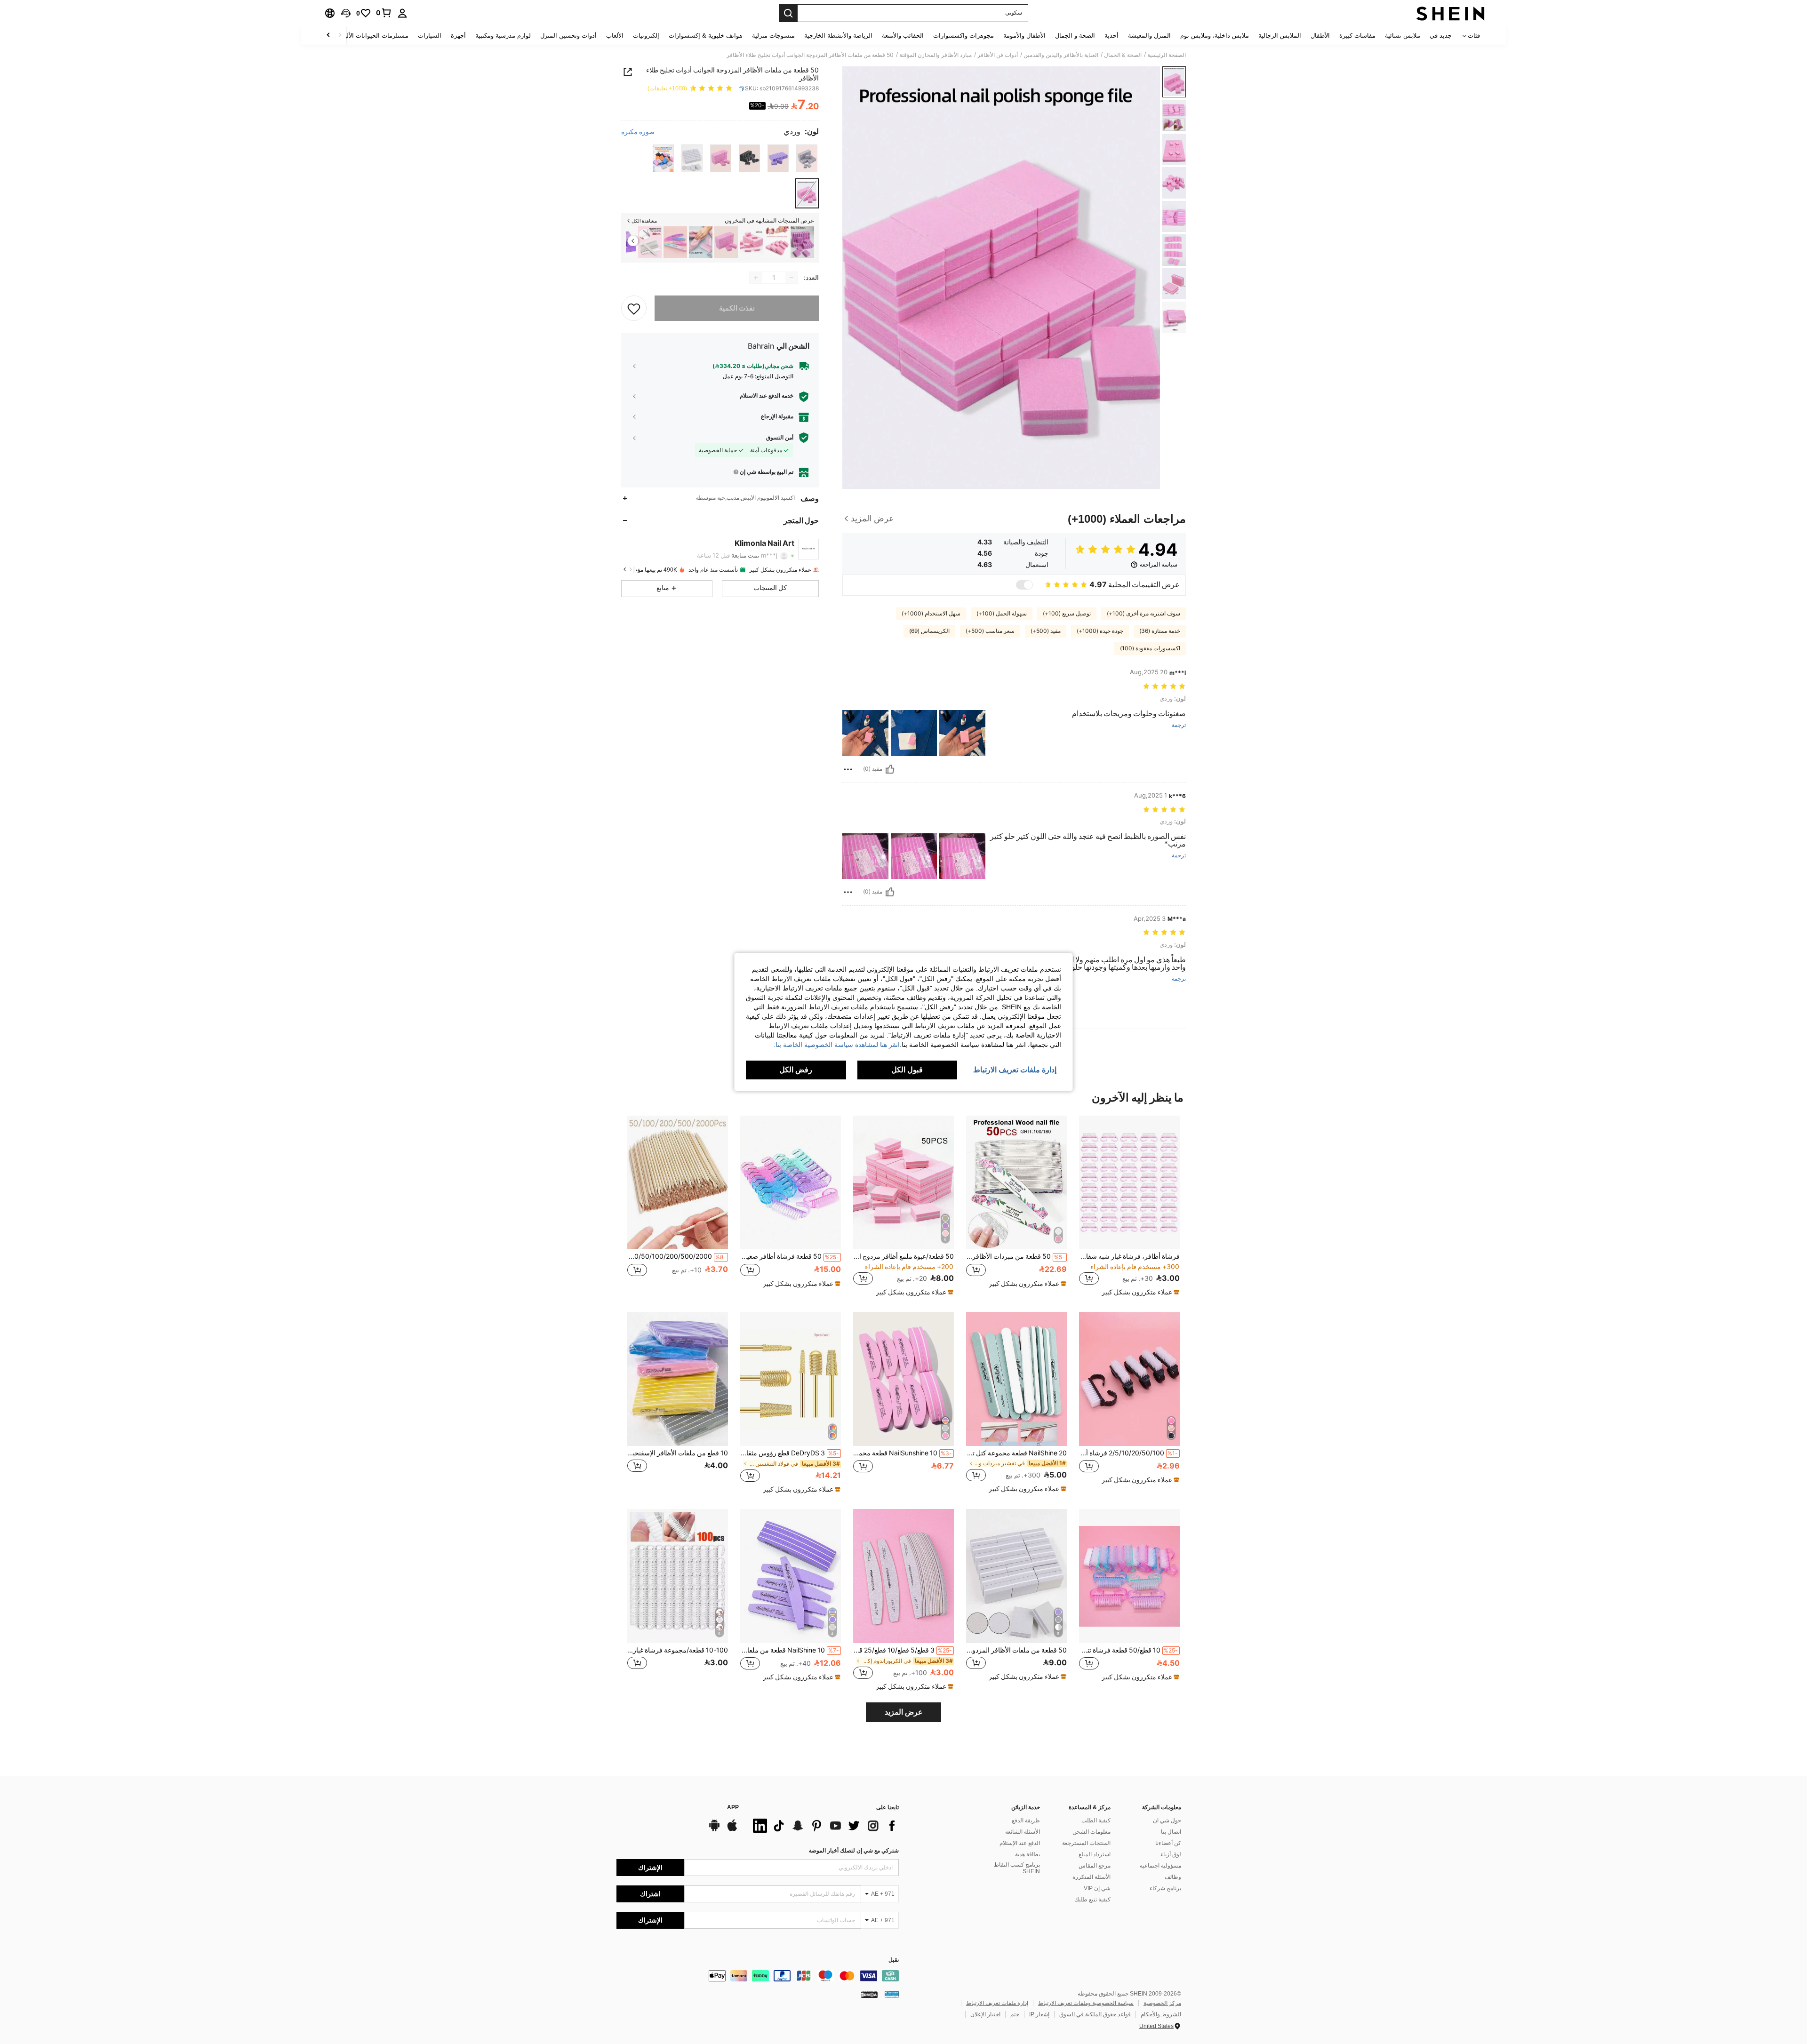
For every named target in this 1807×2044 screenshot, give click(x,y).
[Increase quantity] (756, 278)
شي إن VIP (1097, 1888)
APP (733, 1808)
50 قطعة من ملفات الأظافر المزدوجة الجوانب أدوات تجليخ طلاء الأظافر (1016, 1650)
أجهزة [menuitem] (458, 36)
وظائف (1173, 1877)
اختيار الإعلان (985, 2014)
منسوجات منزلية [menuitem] (773, 36)
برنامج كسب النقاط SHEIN (1017, 1868)
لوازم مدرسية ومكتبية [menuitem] (503, 36)
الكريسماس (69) (929, 631)
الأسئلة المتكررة (1091, 1877)
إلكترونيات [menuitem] (646, 36)
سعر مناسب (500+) (990, 631)
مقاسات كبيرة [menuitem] (1357, 36)
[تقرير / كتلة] (848, 769)
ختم (1015, 2014)
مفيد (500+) (1046, 631)
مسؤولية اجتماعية (1160, 1866)
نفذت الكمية (737, 308)
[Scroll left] (340, 36)
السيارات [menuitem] (430, 36)
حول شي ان (1167, 1820)
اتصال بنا (1171, 1832)
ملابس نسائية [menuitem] (1403, 36)
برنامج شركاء (1165, 1888)
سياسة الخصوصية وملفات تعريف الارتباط (1086, 2003)
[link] (384, 13)
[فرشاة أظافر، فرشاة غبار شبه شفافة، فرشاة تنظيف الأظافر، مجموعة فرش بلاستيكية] (1129, 1183)
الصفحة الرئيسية (1167, 55)
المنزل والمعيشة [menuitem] (1149, 36)
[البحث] (788, 13)
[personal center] (402, 13)
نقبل (894, 1960)
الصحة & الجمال (1123, 55)
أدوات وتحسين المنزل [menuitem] (568, 36)
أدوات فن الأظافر (998, 55)
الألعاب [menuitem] (615, 36)
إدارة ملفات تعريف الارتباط (997, 2003)
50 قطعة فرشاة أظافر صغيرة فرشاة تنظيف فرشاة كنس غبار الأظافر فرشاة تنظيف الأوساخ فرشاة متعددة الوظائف (790, 1256)
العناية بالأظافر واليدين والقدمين (1061, 55)
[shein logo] (1451, 13)
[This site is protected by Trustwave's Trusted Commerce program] (892, 1994)
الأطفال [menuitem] (1320, 36)
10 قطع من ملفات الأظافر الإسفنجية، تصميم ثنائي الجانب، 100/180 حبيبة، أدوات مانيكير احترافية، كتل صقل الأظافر (678, 1453)
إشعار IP (1039, 2014)
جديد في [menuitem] (1441, 36)
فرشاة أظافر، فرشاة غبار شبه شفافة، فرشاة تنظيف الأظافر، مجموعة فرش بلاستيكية (1129, 1256)
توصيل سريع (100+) (1067, 614)
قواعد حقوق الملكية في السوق (1095, 2014)
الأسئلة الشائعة (1023, 1832)
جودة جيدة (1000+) (1100, 631)
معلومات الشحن (1091, 1832)
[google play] (714, 1830)
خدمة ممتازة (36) (1160, 631)
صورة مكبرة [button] (638, 132)
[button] (346, 13)
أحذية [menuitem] (1111, 36)
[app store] (732, 1830)
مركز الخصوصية (1162, 2003)
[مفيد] (890, 769)
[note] (1139, 1292)
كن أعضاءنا (1168, 1843)
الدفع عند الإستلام (1020, 1843)
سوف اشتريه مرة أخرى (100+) (1143, 614)
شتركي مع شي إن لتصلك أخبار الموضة (854, 1851)
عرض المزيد (904, 1712)
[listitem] (802, 242)
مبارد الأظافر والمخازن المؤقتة (935, 55)
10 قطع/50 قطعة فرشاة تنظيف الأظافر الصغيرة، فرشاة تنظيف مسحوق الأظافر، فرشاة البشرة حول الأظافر (1128, 1650)
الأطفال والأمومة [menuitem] (1024, 36)
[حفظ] (634, 308)
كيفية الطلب (1096, 1820)
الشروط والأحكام (1161, 2014)
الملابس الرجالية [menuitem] (1280, 36)
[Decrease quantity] (792, 278)
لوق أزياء (1171, 1854)
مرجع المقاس (1095, 1866)
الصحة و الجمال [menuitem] (1075, 36)
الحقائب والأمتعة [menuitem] (903, 36)
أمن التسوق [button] (780, 438)
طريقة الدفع (1026, 1820)
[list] (824, 1826)
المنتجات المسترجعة (1086, 1843)
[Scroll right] (328, 36)
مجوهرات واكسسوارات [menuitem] (963, 36)
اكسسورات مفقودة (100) (1150, 648)
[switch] (1024, 585)
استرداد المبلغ (1095, 1854)
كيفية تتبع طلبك (1092, 1900)
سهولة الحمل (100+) (1002, 614)
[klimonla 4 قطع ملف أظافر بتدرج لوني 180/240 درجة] (675, 242)
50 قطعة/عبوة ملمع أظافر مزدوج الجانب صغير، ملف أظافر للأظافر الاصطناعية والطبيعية (903, 1256)
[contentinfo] (758, 1976)
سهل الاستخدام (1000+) (931, 614)
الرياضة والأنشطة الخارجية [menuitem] (838, 36)
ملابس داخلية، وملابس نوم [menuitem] (1215, 36)
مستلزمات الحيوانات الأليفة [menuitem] (373, 36)
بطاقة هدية (1027, 1854)
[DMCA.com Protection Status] (869, 1994)
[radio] (807, 158)
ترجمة (1179, 725)
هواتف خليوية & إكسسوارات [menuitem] (706, 36)
